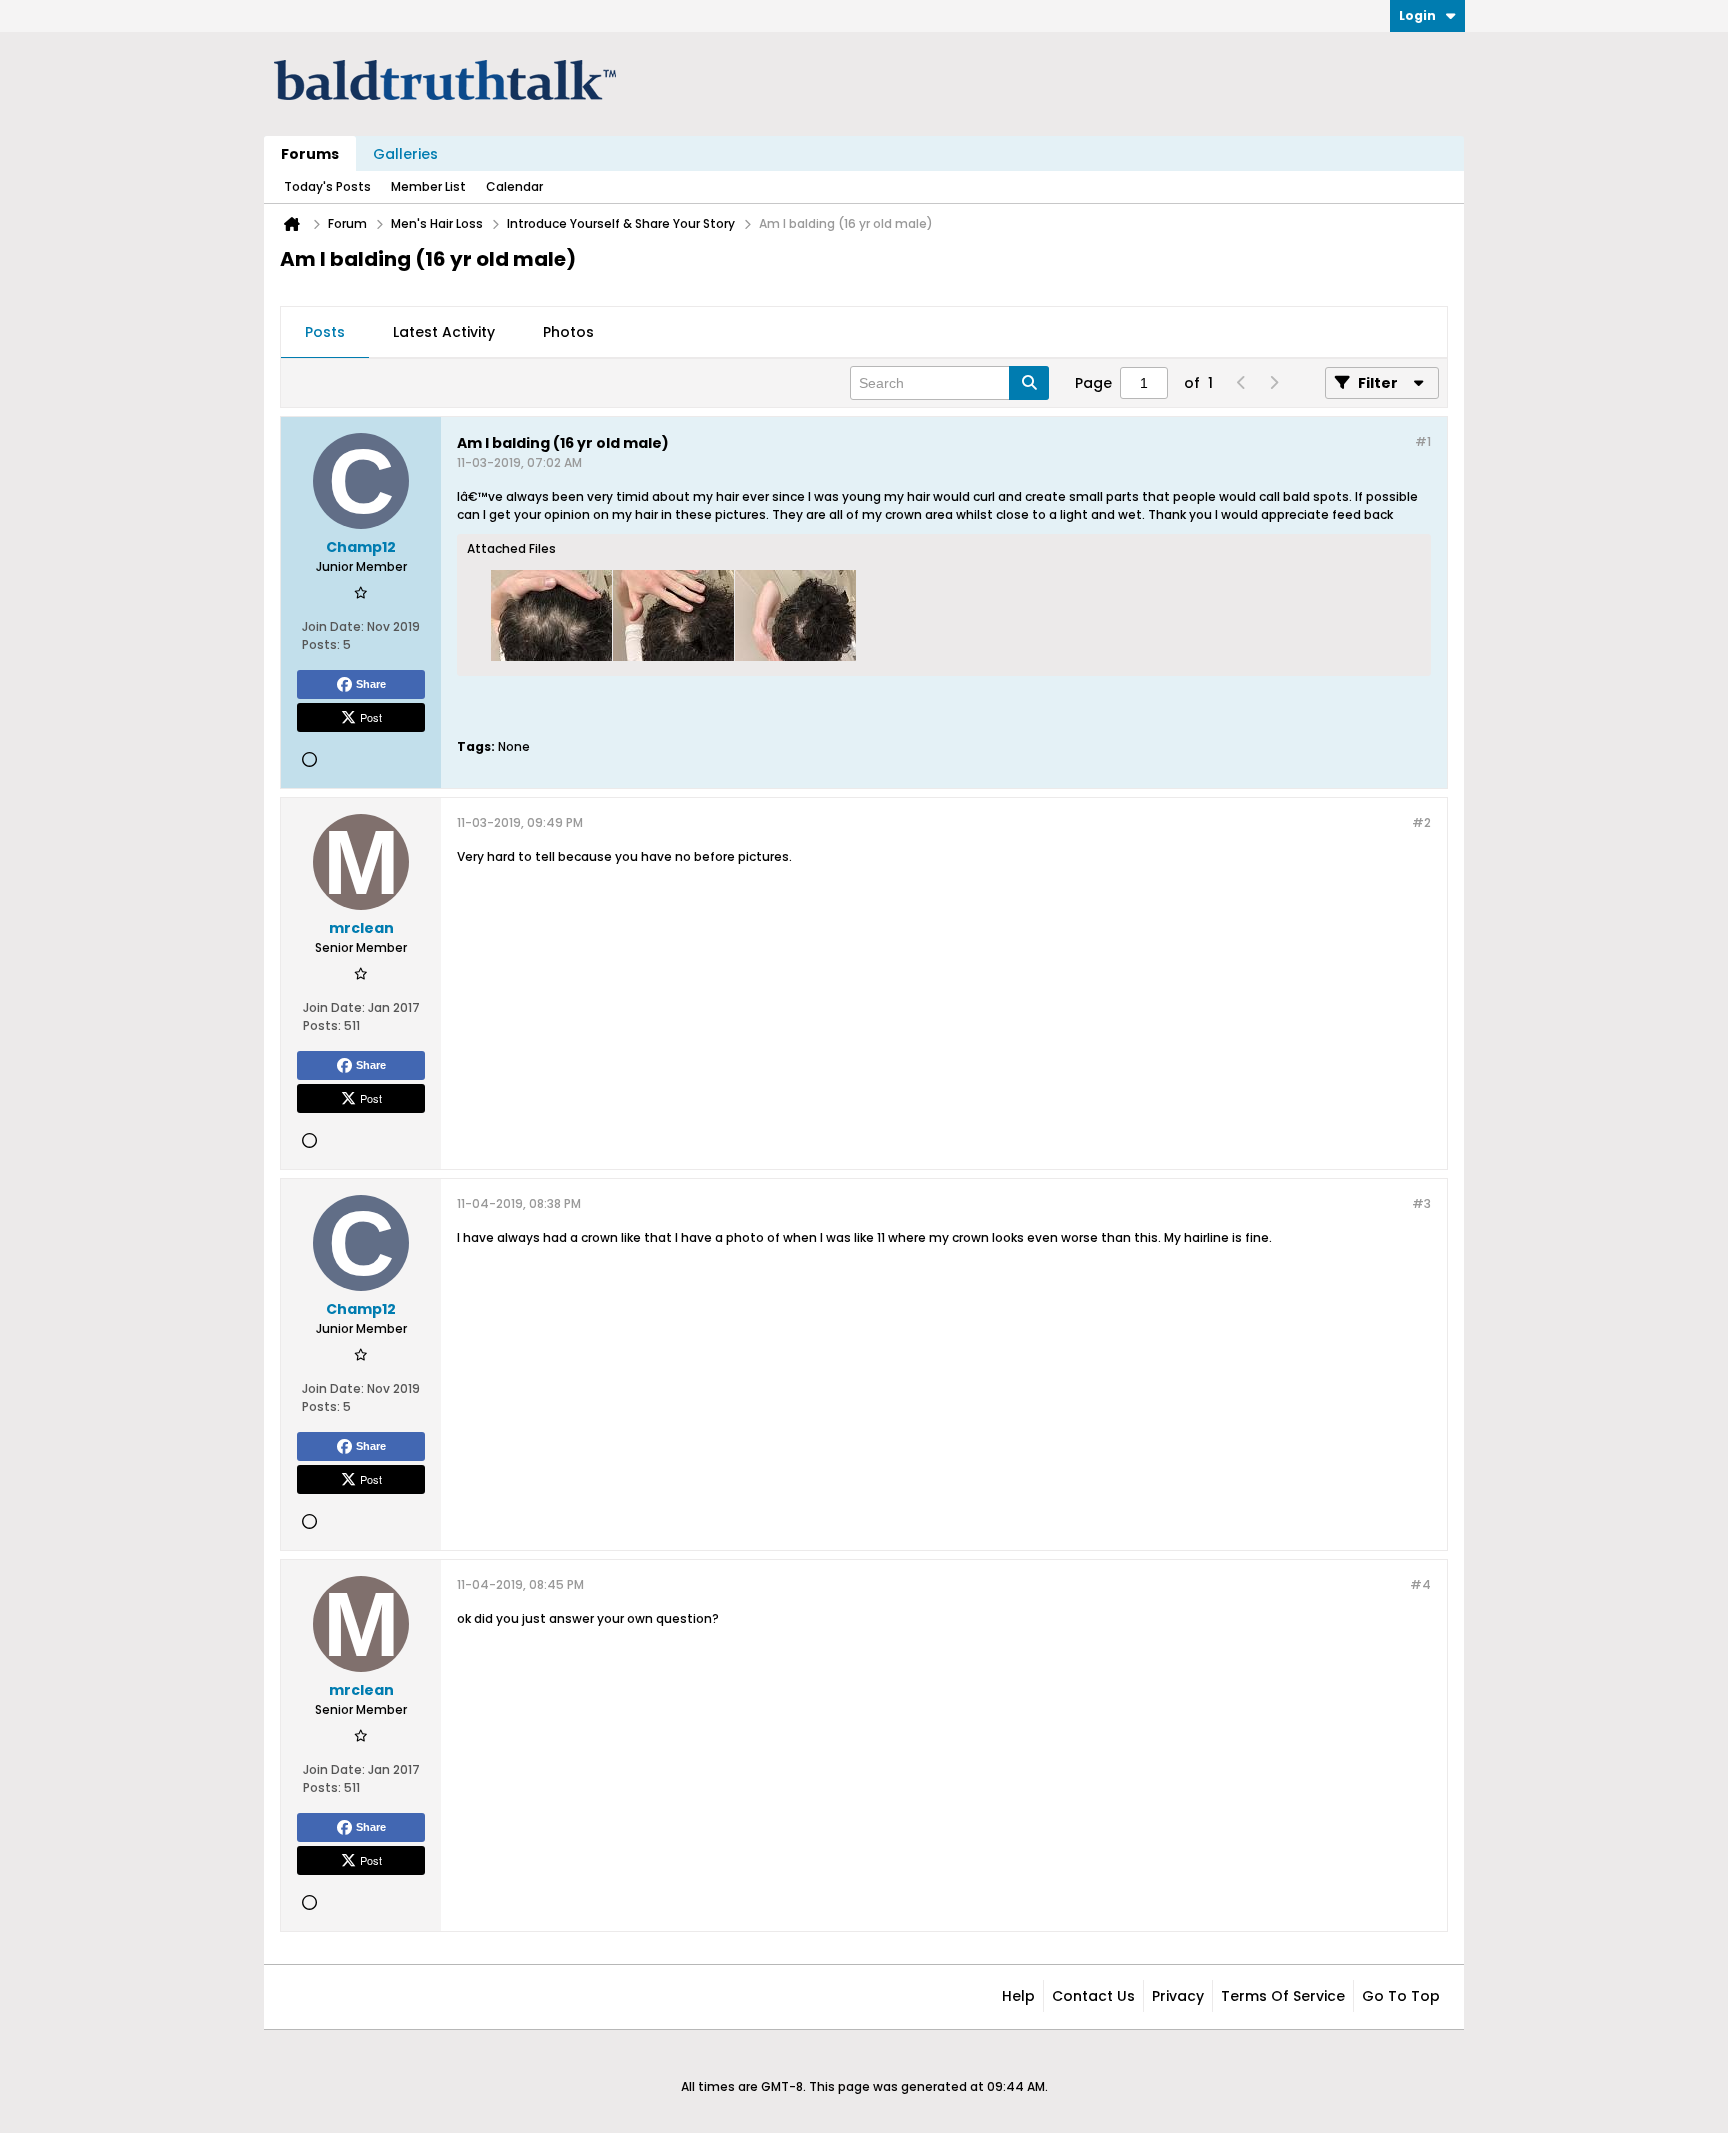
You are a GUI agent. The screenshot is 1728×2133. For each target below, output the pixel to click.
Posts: (321, 644)
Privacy (1178, 1996)
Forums (310, 154)
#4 (1420, 1584)
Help (1018, 1996)
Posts (325, 332)
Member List (428, 186)
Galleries (405, 154)
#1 (1423, 441)
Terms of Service (1283, 1996)
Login (1417, 15)
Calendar (514, 186)
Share (371, 684)
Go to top (1401, 1996)
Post (371, 717)
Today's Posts (327, 186)
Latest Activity (444, 332)
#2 (1421, 822)
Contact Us (1093, 1996)
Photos (568, 332)
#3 (1421, 1203)
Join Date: (333, 626)
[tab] (325, 333)
